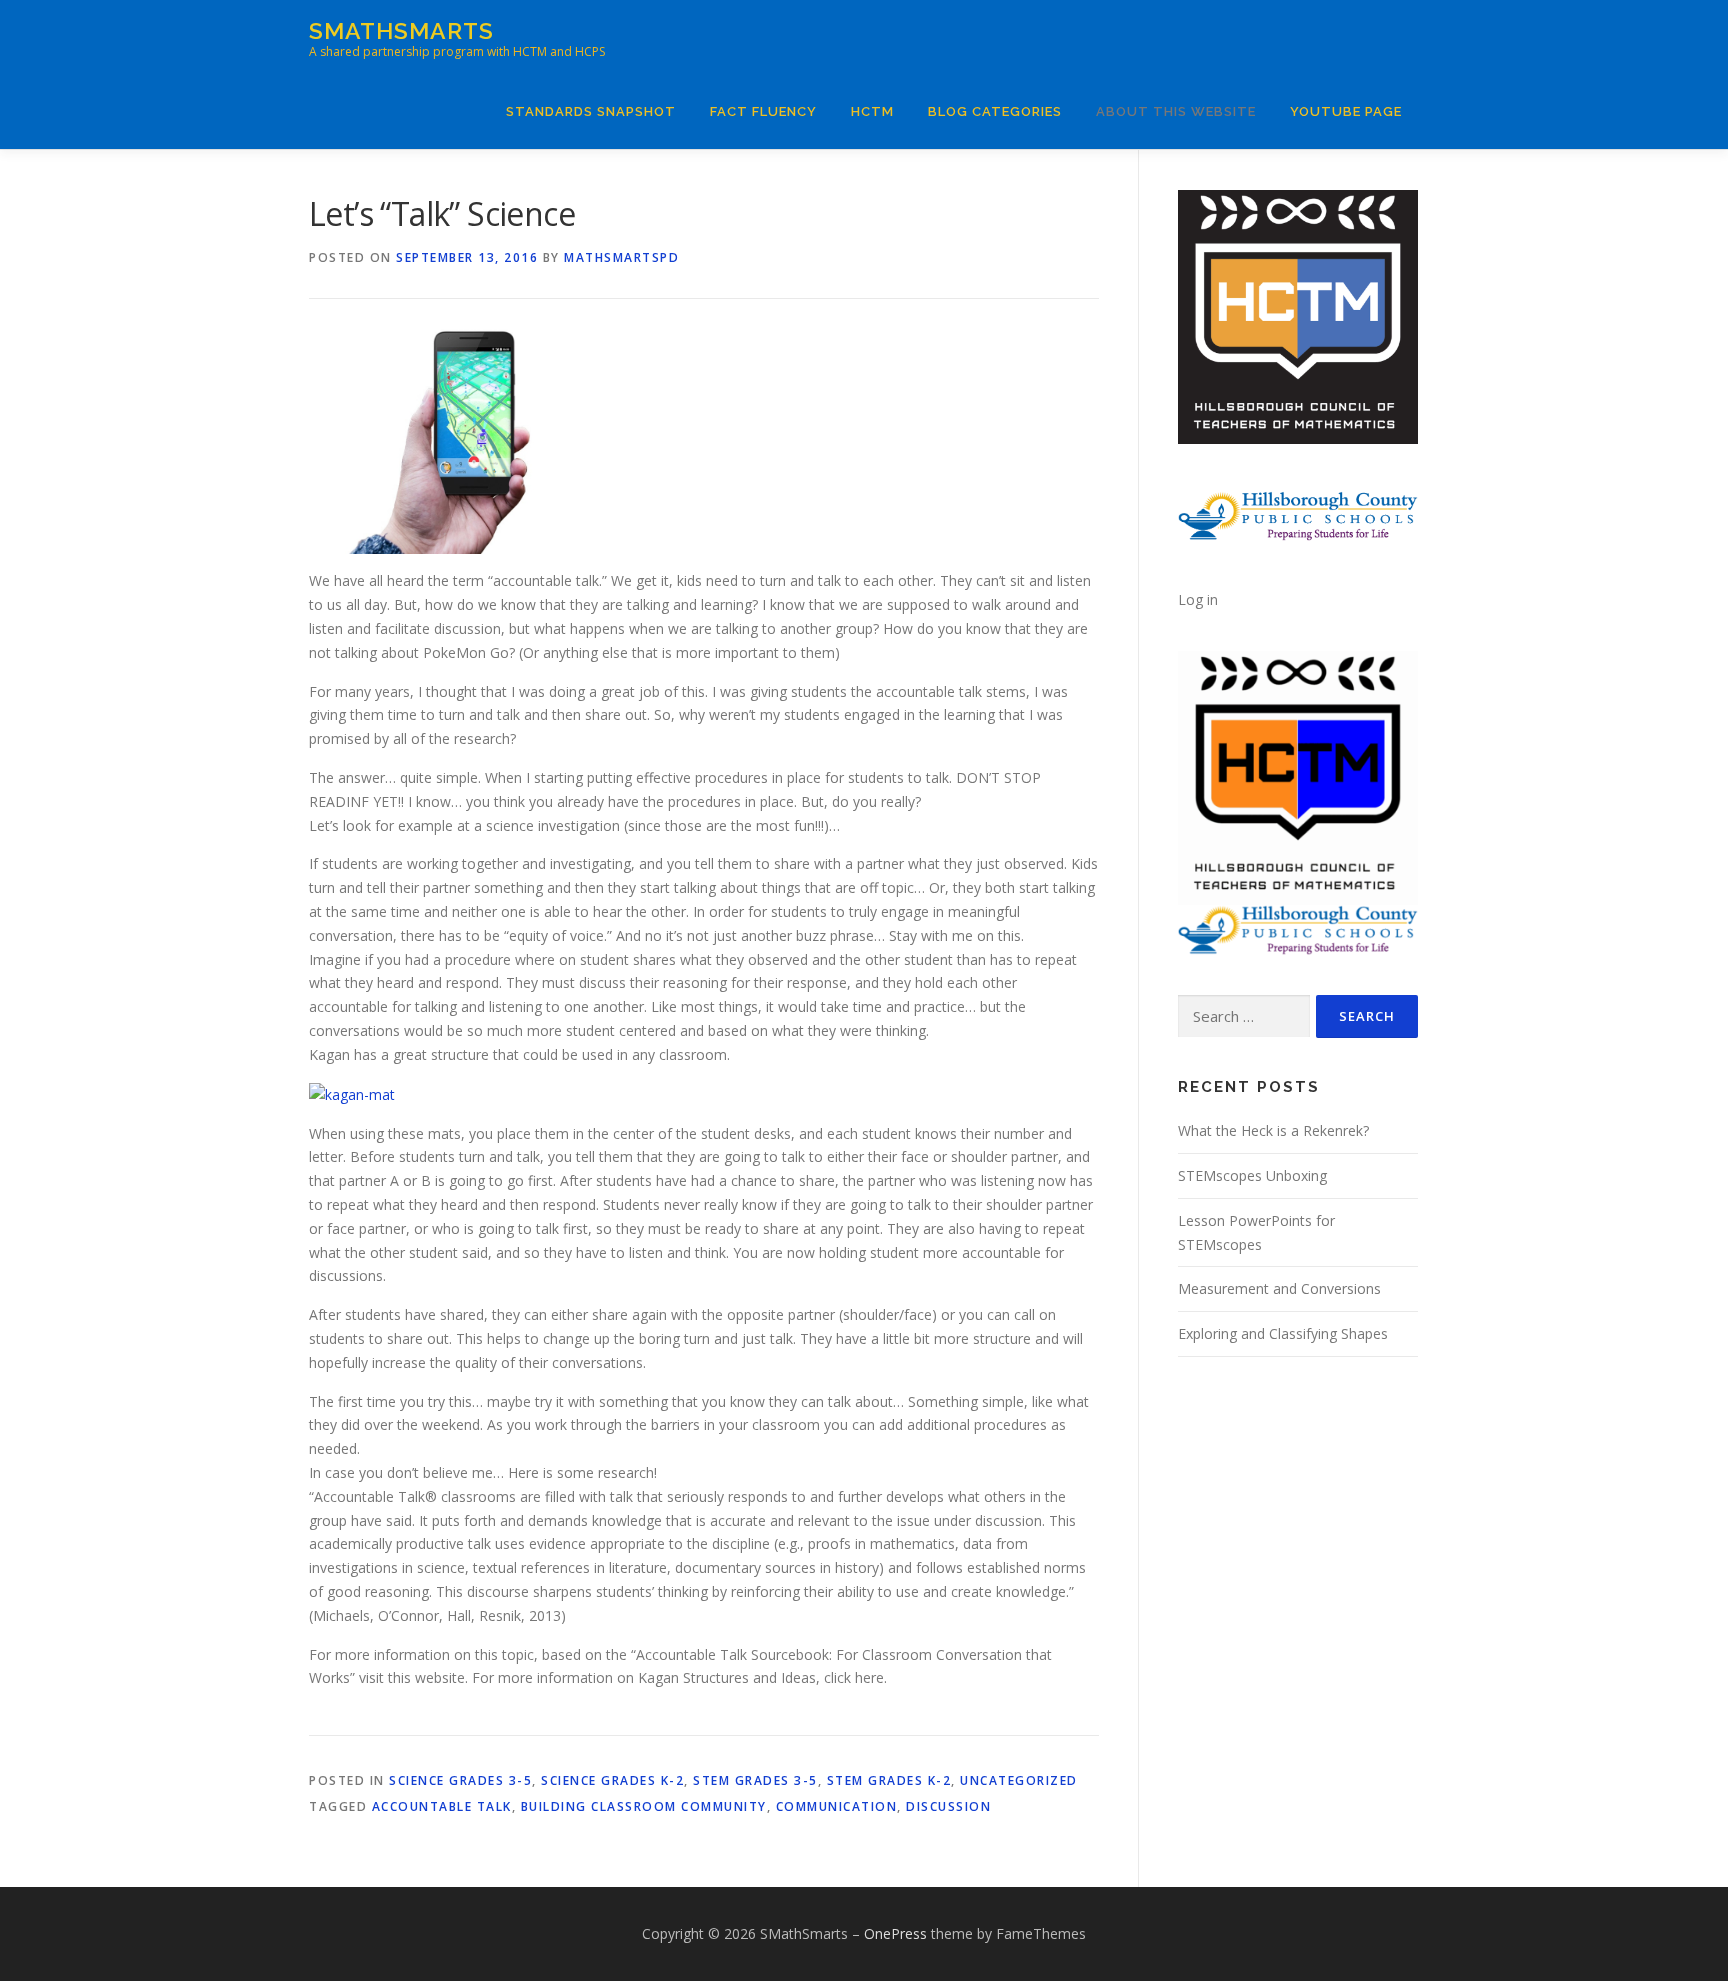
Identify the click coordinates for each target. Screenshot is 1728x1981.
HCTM (872, 111)
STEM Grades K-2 (889, 1780)
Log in (1198, 599)
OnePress (895, 1933)
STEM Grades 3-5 (755, 1780)
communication (837, 1806)
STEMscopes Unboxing (1252, 1175)
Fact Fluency (763, 111)
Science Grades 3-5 (460, 1780)
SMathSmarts (401, 30)
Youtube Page (1346, 111)
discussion (948, 1806)
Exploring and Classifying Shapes (1283, 1333)
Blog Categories (995, 111)
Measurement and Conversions (1279, 1288)
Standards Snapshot (591, 111)
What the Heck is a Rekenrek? (1273, 1130)
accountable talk (442, 1806)
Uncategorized (1019, 1780)
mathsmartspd (621, 257)
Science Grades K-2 (612, 1780)
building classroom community (644, 1806)
